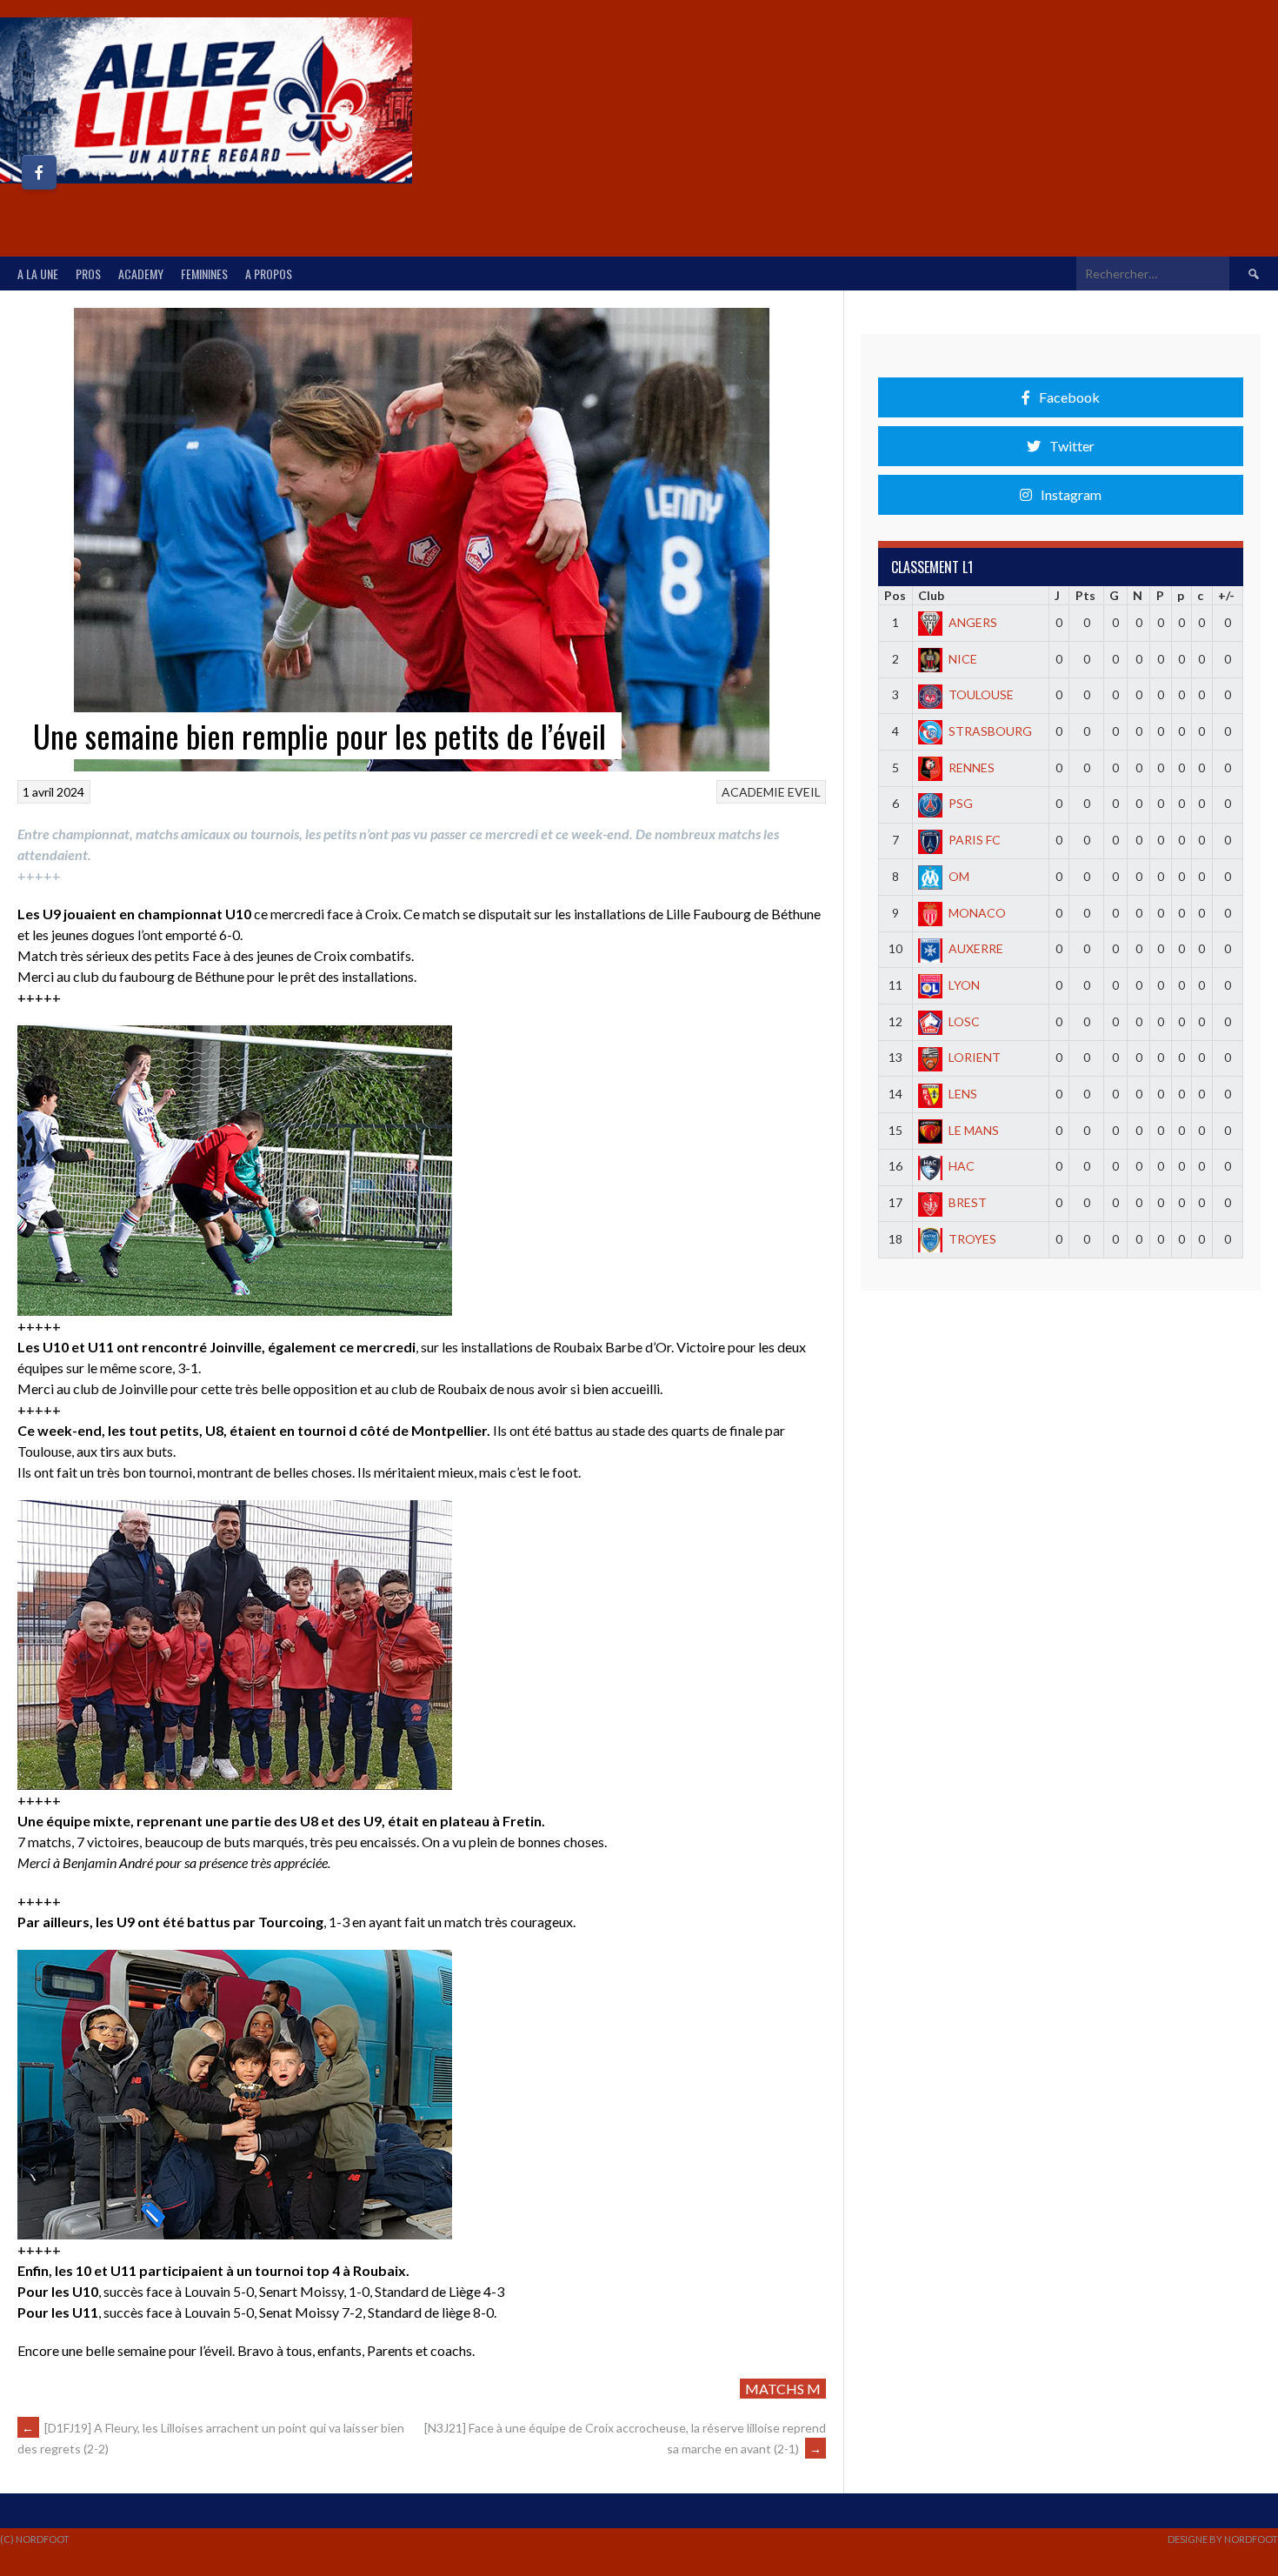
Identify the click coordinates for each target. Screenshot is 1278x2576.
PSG (961, 803)
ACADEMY (141, 274)
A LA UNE (38, 274)
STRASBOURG (990, 731)
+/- (1226, 595)
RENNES (972, 767)
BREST (968, 1202)
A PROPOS (269, 274)
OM (959, 876)
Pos (895, 595)
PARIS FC (975, 840)
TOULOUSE (981, 694)
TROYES (972, 1239)
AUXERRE (976, 948)
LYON (964, 985)
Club (931, 595)
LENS (963, 1094)
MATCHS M (783, 2389)
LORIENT (975, 1057)
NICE (963, 659)
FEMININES (204, 274)
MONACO (977, 913)
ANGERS (973, 622)
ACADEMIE (753, 792)
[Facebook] (39, 172)
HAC (962, 1166)
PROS (88, 274)
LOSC (964, 1021)
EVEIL (804, 792)
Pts (1085, 595)
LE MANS (974, 1130)
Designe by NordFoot (1223, 2539)
